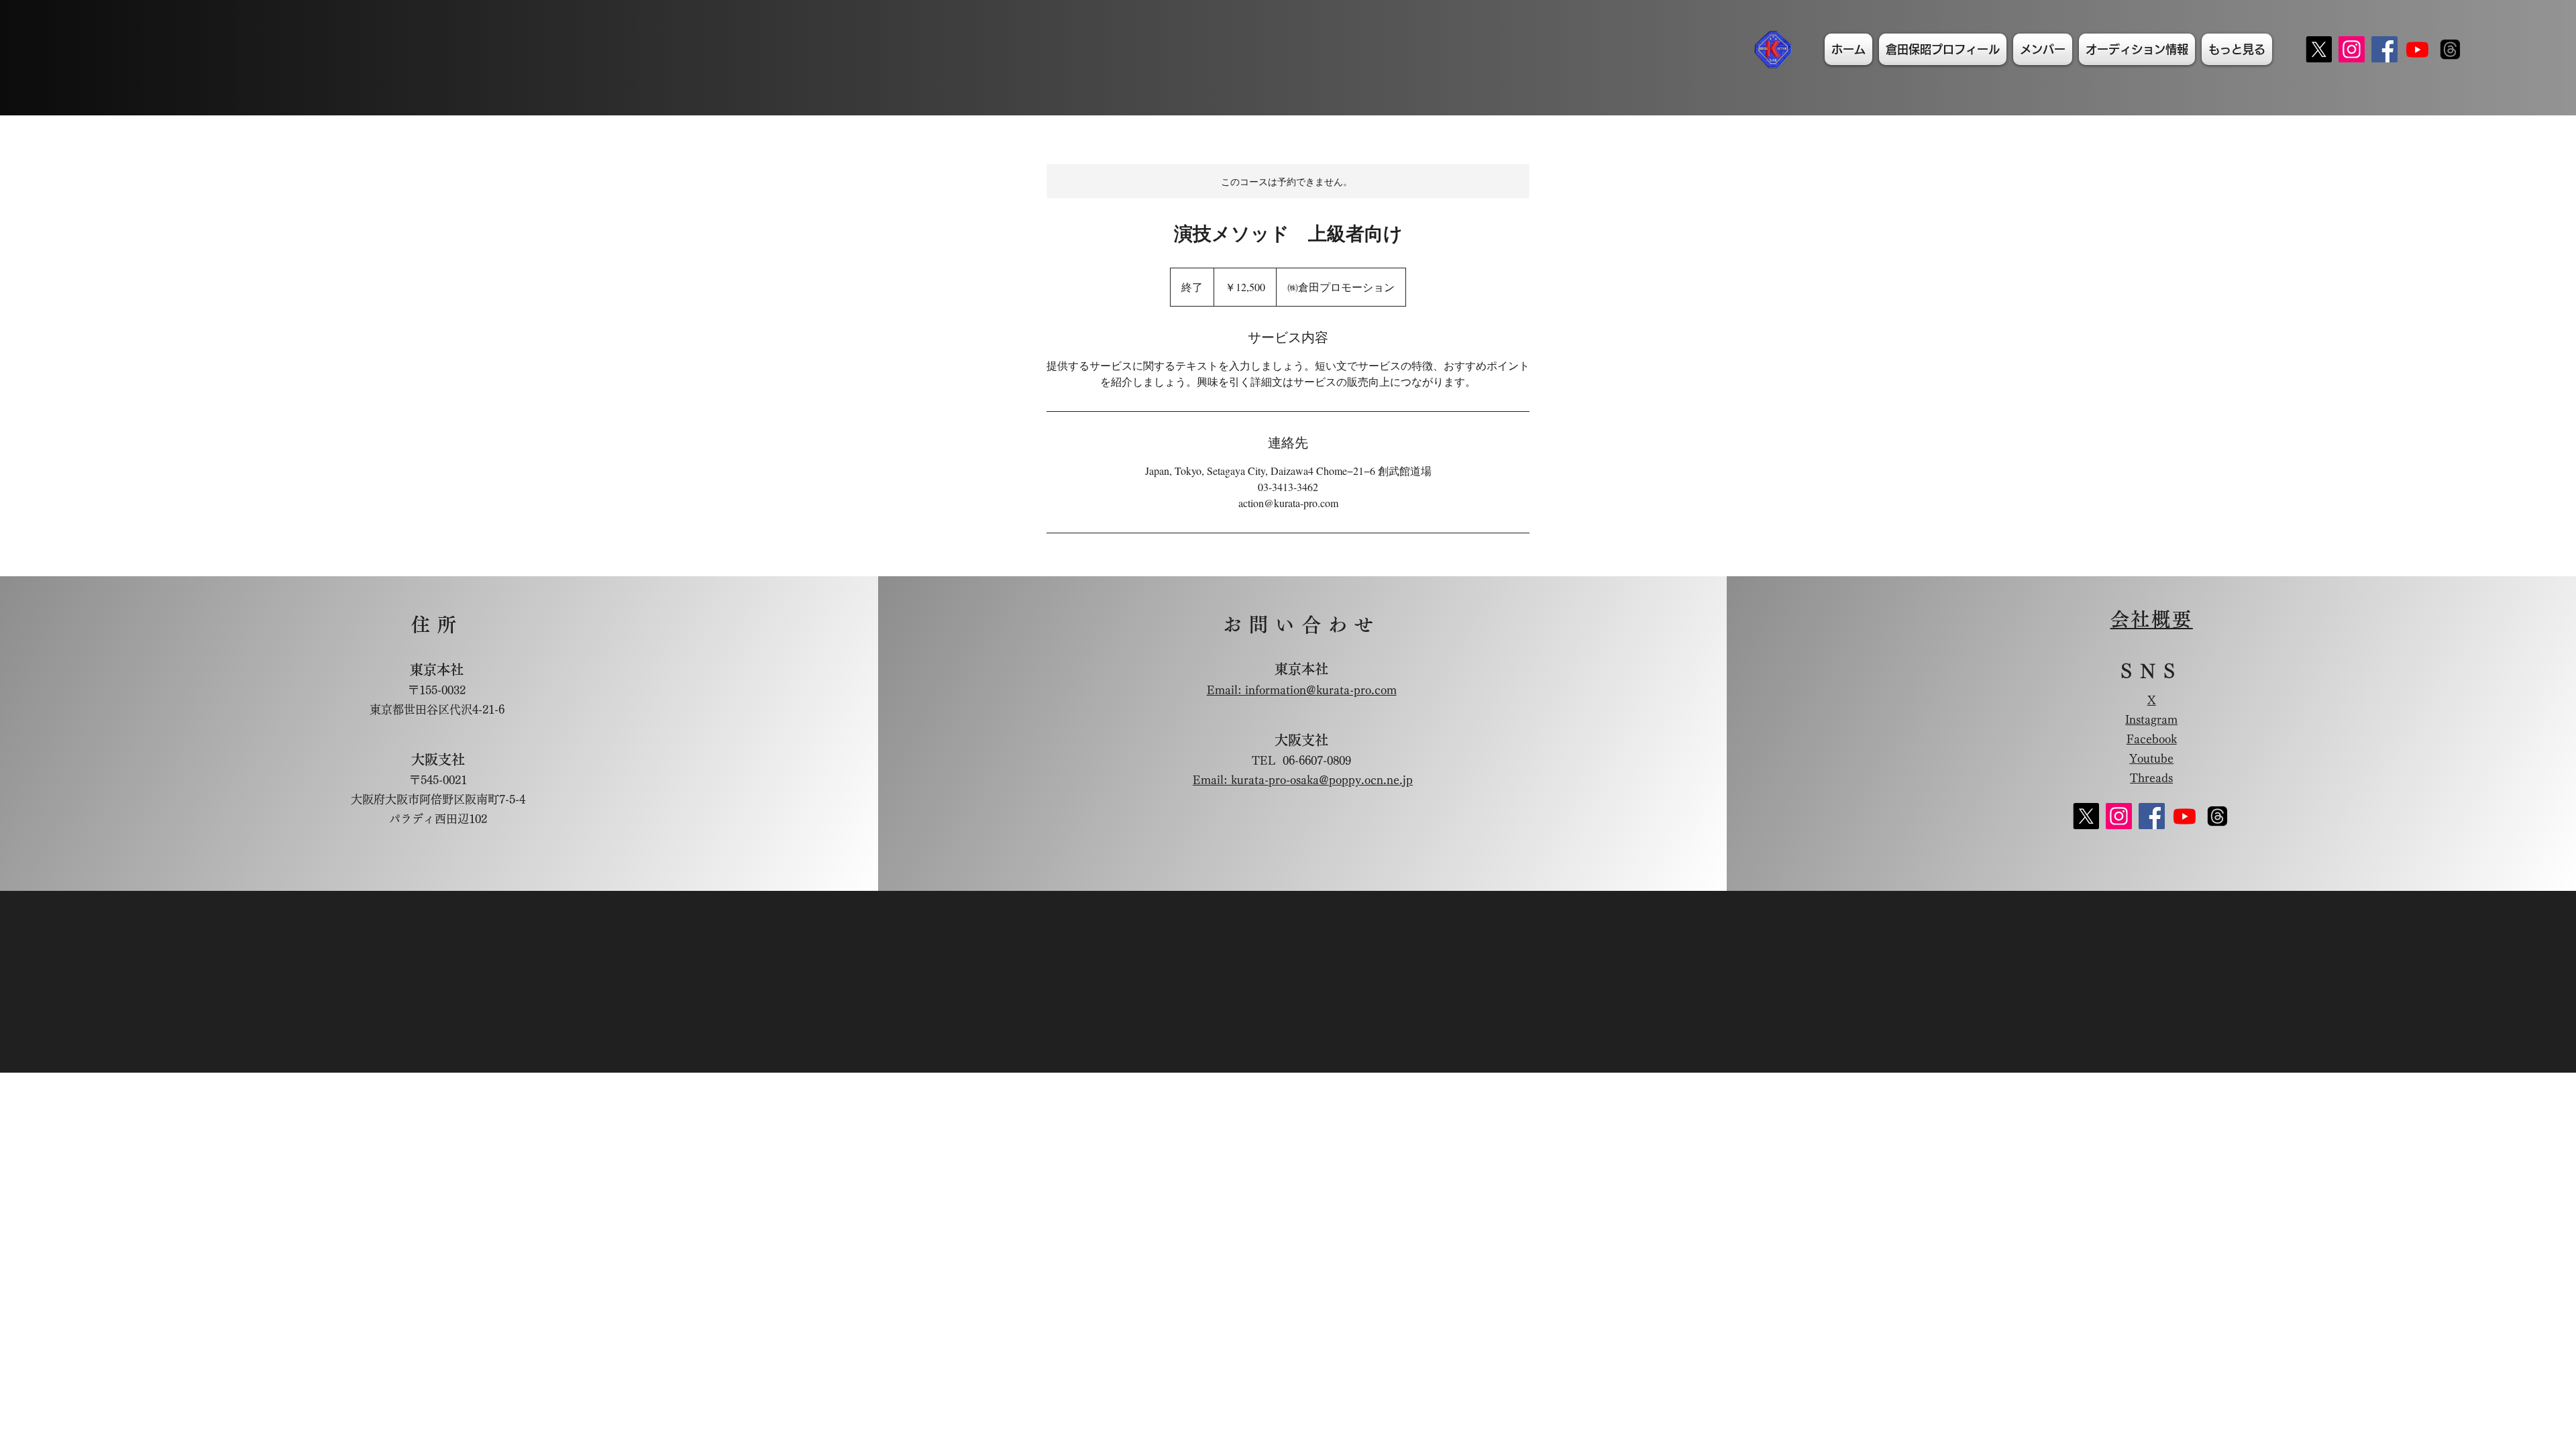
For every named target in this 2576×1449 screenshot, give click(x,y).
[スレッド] (2450, 49)
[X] (2319, 49)
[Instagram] (2352, 49)
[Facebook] (2384, 49)
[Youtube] (2417, 49)
